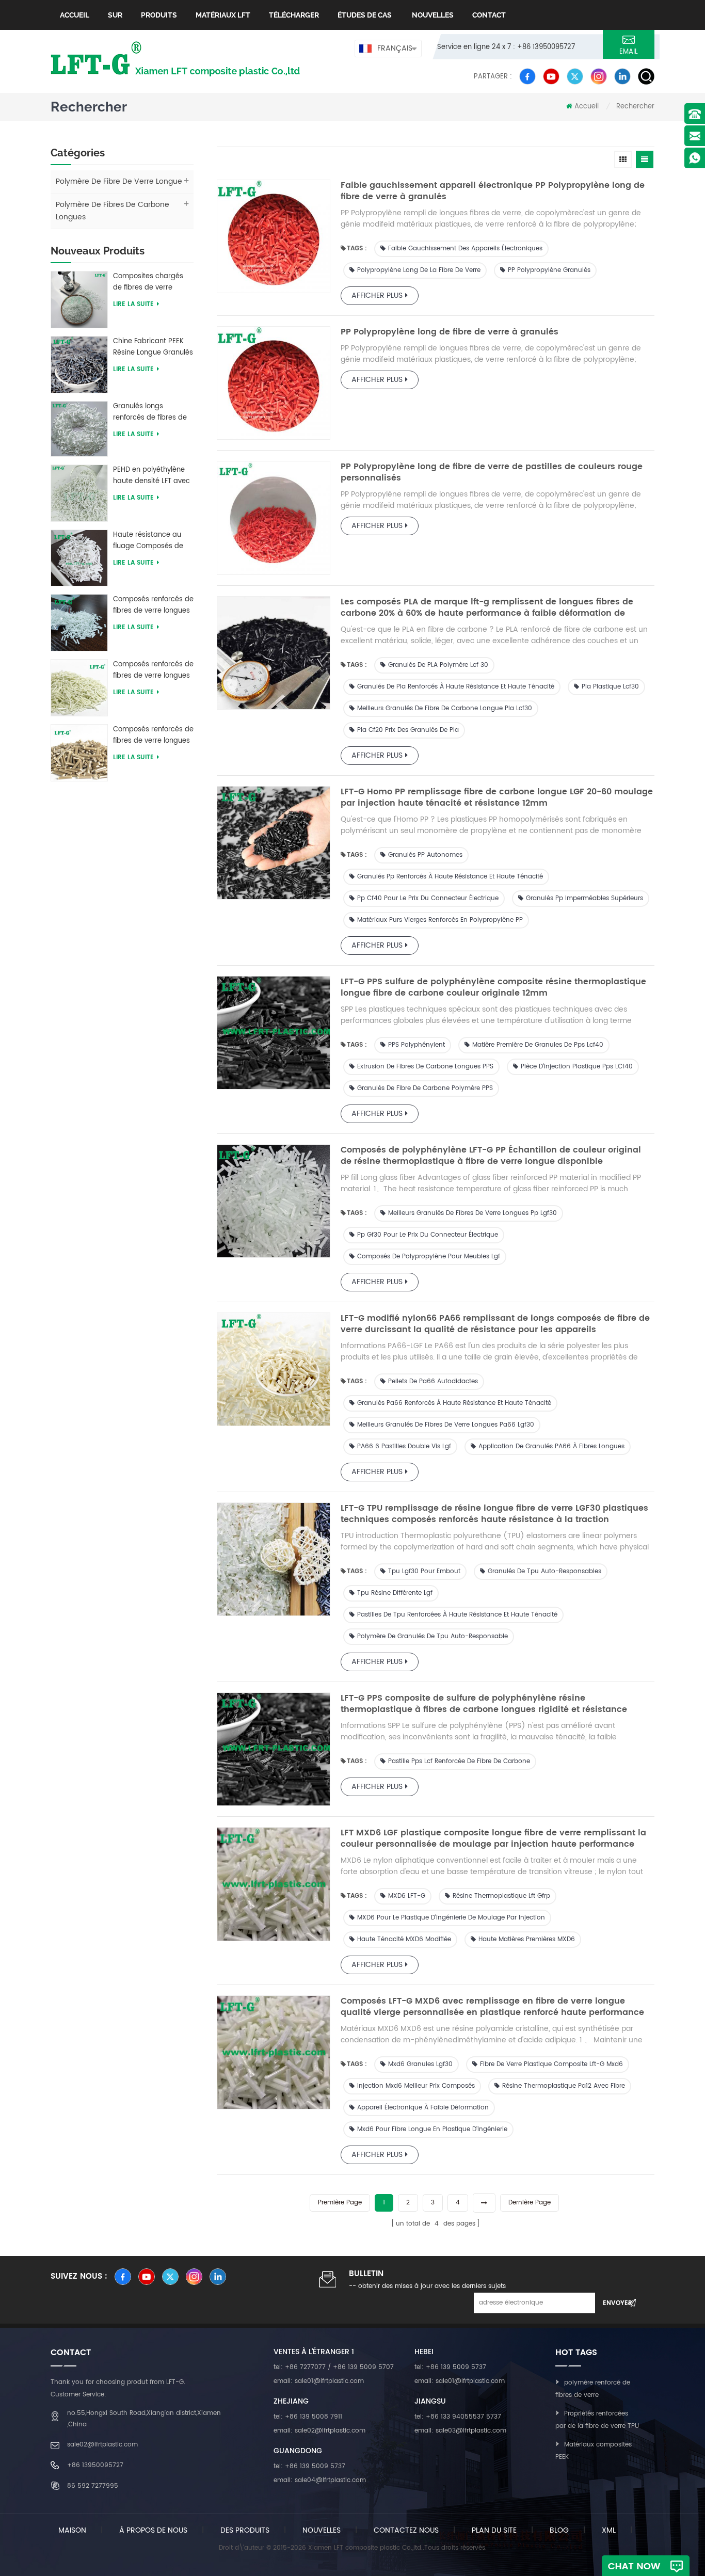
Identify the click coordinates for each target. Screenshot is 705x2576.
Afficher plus (377, 295)
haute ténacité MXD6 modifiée (404, 1939)
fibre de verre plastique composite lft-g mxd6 (551, 2064)
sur (115, 15)
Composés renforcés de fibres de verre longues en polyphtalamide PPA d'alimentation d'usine (153, 670)
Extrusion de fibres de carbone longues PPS (425, 1067)
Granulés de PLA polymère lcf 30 (438, 665)
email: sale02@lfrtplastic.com (319, 2431)
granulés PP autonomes (425, 855)
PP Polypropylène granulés (549, 270)
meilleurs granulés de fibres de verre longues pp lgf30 (472, 1213)
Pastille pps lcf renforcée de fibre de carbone (459, 1761)
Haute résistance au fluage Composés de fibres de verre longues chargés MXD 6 (151, 541)
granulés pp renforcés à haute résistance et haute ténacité (450, 877)
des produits (245, 2530)
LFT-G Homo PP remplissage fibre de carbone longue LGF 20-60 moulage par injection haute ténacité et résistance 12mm (497, 797)
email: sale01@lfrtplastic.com (319, 2381)
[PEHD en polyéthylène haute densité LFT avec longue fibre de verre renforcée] (79, 493)
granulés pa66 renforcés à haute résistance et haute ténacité (454, 1403)
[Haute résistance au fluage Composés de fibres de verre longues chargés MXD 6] (79, 558)
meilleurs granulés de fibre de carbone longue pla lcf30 (445, 708)
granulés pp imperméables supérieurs (584, 898)
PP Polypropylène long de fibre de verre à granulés (450, 332)
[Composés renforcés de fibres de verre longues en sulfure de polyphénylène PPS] (79, 752)
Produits (159, 15)
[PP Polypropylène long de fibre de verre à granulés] (274, 383)
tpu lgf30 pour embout (424, 1571)
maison (72, 2530)
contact (489, 15)
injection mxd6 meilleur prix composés (416, 2086)
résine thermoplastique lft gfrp (501, 1896)
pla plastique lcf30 (610, 687)
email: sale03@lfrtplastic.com (460, 2431)
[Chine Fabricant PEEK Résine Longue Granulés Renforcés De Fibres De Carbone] (79, 364)
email (629, 52)
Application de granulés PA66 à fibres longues (551, 1446)
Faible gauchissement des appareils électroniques (465, 249)
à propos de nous (153, 2530)
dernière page (530, 2203)
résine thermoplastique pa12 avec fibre (564, 2086)
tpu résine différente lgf (395, 1593)
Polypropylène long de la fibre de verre (419, 270)
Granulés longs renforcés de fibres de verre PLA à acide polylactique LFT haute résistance (150, 412)
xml (609, 2530)
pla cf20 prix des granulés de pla (408, 730)
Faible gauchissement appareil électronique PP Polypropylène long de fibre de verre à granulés (493, 191)
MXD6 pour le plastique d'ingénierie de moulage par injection (451, 1918)
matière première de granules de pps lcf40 (538, 1045)
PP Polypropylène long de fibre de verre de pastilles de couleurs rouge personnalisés (492, 472)
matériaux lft (223, 15)
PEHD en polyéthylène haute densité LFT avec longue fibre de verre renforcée (151, 476)
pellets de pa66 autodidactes (433, 1381)
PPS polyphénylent (416, 1045)
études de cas (365, 15)
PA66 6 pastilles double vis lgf (404, 1446)
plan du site (494, 2530)
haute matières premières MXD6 (527, 1939)
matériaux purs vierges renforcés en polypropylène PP (440, 920)
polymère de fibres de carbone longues (113, 211)
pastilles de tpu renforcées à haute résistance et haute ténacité (457, 1615)
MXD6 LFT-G (407, 1896)
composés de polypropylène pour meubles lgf (429, 1257)
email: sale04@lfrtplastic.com (320, 2480)
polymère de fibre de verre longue (119, 181)
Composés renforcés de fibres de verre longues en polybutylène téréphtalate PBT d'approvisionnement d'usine (153, 605)
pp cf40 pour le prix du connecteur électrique (428, 898)
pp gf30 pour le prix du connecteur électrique (428, 1235)
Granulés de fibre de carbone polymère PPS (425, 1088)
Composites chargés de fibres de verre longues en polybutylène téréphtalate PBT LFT (148, 282)
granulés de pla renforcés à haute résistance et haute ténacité (456, 687)
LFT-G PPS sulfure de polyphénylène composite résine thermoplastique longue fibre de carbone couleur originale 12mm (493, 987)
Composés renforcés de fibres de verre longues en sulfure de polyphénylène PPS (153, 735)
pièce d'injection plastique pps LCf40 (577, 1067)
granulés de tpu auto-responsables (544, 1571)
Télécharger (294, 15)
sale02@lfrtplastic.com (102, 2445)
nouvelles (432, 15)
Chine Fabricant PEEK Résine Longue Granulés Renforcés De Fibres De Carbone (153, 347)
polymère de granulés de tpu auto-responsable (432, 1636)
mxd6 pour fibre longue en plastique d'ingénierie (432, 2129)
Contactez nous (406, 2530)
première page (340, 2203)
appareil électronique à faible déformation (423, 2108)
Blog (559, 2530)
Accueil (75, 15)
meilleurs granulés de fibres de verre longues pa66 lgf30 (446, 1425)
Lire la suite (133, 304)
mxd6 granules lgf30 (420, 2064)
